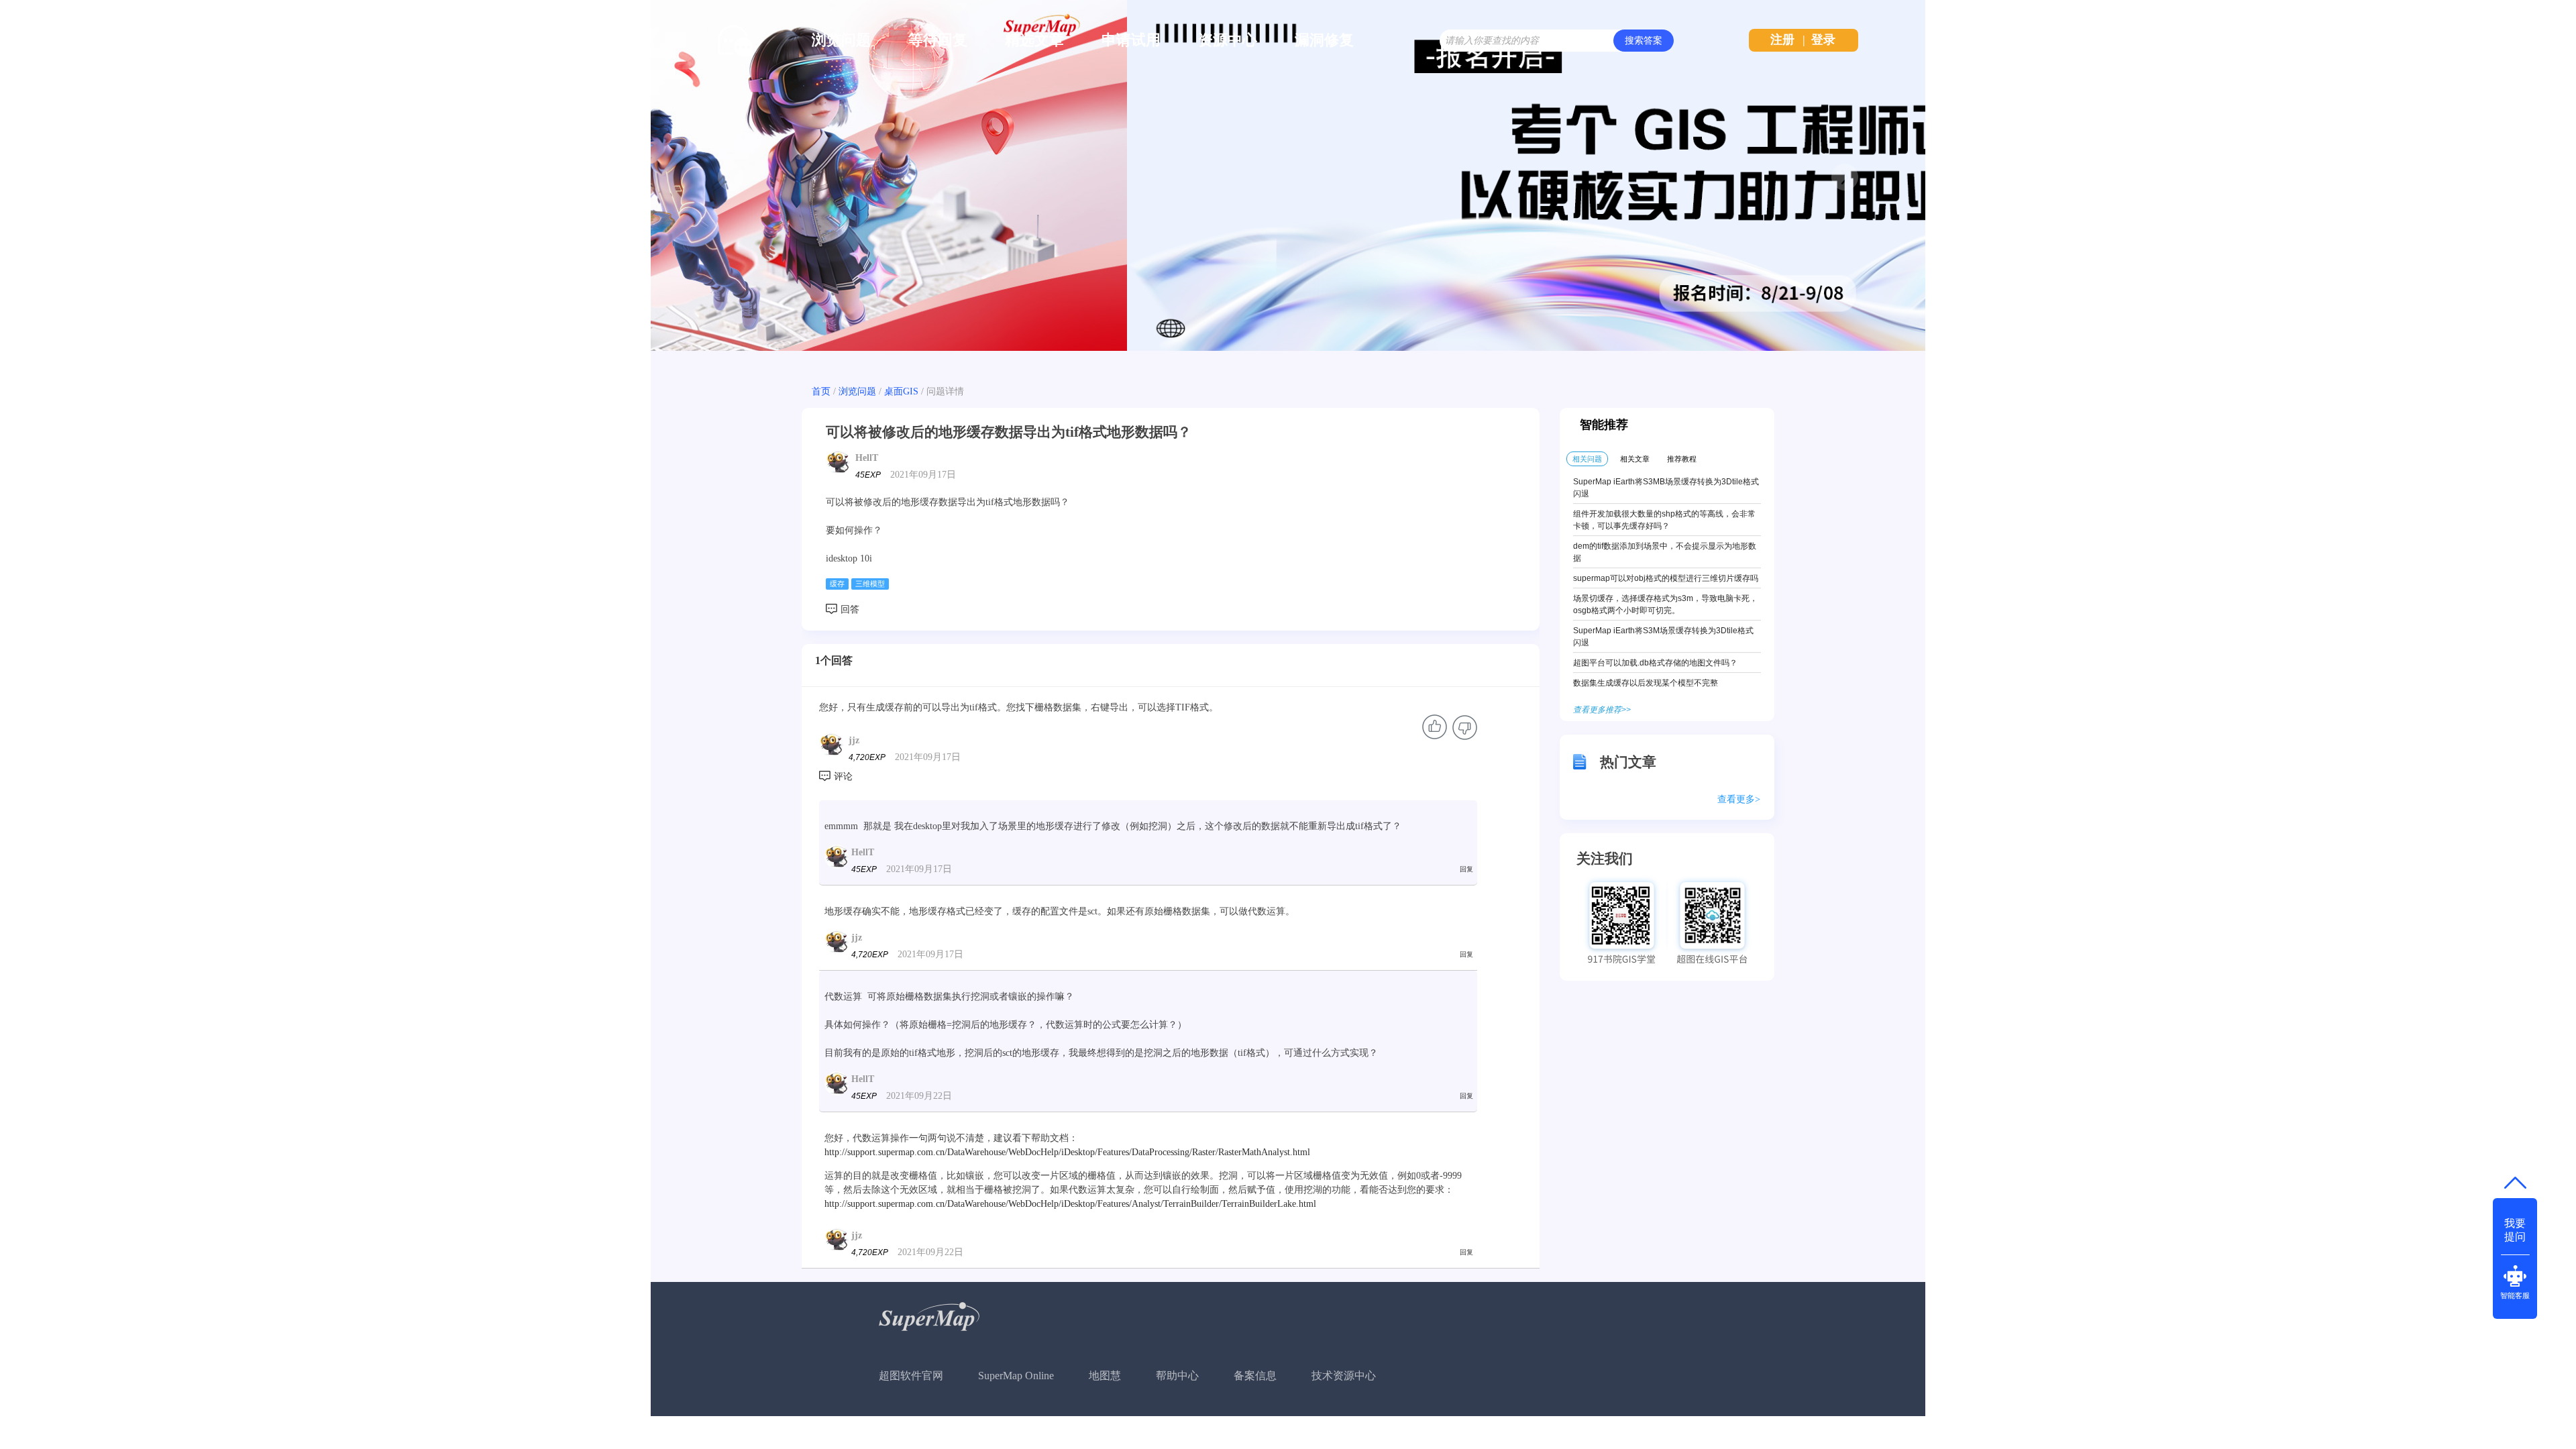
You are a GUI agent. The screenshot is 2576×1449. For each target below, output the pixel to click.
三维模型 (870, 584)
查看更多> (1739, 799)
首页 (821, 391)
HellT (867, 458)
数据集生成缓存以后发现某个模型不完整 (1646, 683)
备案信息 (1255, 1376)
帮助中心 (1177, 1376)
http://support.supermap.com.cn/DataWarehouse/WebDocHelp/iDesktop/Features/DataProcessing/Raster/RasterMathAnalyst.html (1067, 1152)
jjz (854, 740)
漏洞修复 (1324, 40)
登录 (1823, 40)
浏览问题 (841, 40)
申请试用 (1131, 40)
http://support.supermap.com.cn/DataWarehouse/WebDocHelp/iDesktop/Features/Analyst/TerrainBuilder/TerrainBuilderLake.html (1070, 1204)
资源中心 (1228, 40)
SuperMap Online (1016, 1376)
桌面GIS (901, 391)
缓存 (837, 584)
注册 (1782, 40)
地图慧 (1105, 1376)
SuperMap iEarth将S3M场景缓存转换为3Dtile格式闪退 (1663, 637)
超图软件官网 (911, 1376)
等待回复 (938, 40)
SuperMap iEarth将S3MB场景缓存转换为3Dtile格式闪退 (1666, 488)
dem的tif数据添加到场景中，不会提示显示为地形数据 (1665, 552)
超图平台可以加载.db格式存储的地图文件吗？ (1655, 663)
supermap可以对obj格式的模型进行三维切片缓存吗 (1666, 578)
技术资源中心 (1344, 1376)
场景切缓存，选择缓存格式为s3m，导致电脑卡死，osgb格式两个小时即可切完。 (1665, 604)
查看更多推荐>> (1602, 710)
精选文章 (1034, 40)
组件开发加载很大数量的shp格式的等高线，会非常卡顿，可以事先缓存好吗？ (1664, 520)
